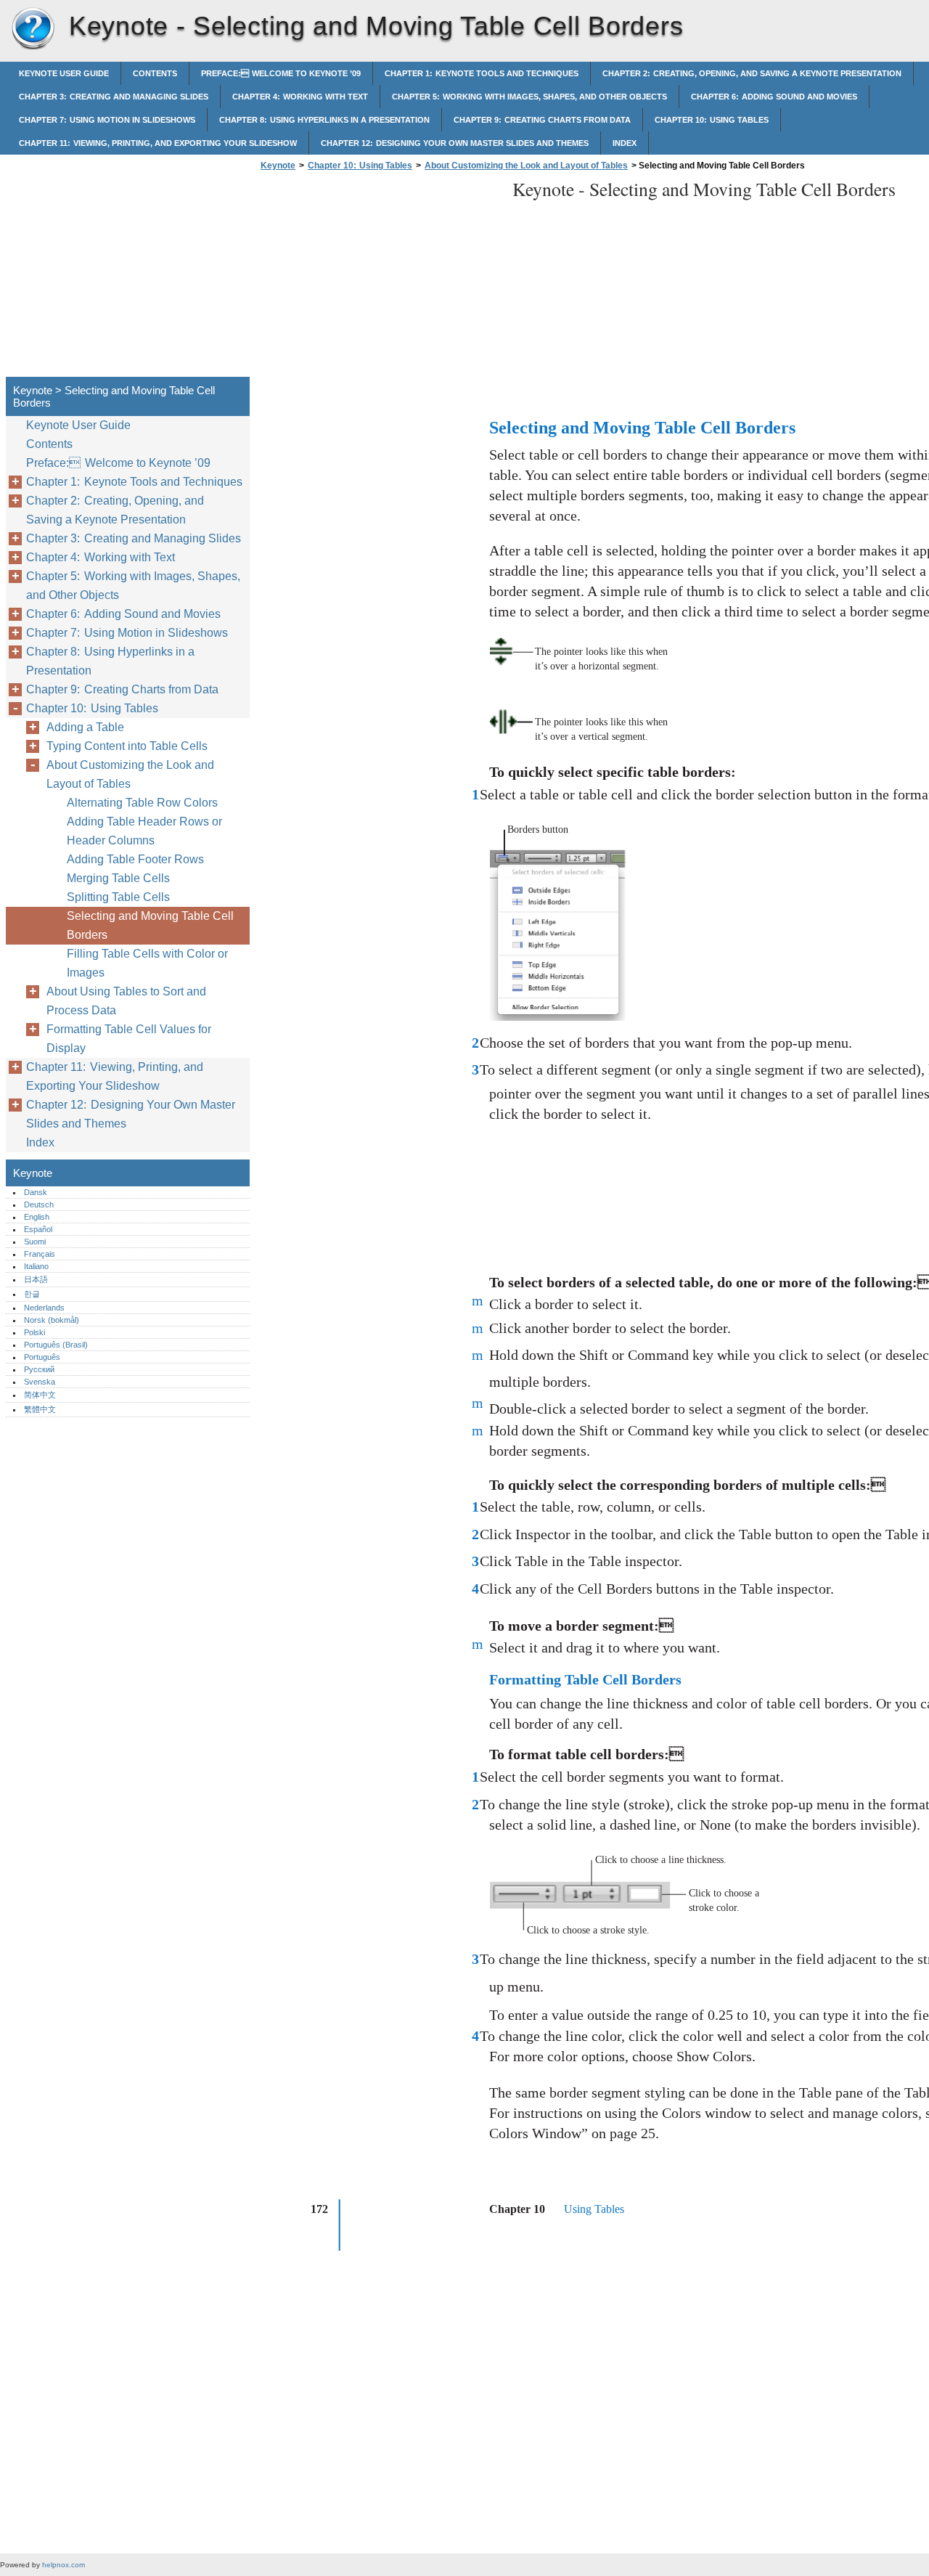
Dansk (36, 1192)
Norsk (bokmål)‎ (52, 1320)
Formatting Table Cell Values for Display (129, 1039)
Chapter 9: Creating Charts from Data (542, 120)
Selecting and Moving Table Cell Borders (150, 925)
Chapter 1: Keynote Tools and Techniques (482, 73)
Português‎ (42, 1357)
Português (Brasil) (56, 1345)
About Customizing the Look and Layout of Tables (526, 166)
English (37, 1217)
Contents (155, 73)
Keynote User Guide (64, 73)
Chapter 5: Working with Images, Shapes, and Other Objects (529, 97)
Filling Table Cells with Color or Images (147, 963)
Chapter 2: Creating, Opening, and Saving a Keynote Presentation (752, 73)
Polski (34, 1332)
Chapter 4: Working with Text (300, 97)
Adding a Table (85, 727)
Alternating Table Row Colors (142, 803)
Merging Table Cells (118, 878)
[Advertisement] (379, 278)
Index (625, 143)
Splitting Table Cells (118, 897)
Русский (39, 1369)
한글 (32, 1294)
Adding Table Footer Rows (135, 859)
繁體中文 (40, 1409)
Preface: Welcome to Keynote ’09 (281, 73)
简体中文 (40, 1395)
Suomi (35, 1242)
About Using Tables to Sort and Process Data (126, 1001)
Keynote (33, 29)
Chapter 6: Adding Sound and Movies (774, 97)
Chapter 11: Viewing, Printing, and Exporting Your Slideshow (158, 143)
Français (40, 1254)
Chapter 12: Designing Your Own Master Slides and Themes (455, 143)
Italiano (36, 1266)
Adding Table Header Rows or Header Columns (144, 831)
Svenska (40, 1382)
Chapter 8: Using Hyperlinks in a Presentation (324, 120)
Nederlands (44, 1308)
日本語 (36, 1279)
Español (38, 1229)
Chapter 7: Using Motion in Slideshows (107, 120)
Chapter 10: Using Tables (712, 120)
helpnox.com (64, 2565)
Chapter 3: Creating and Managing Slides (114, 97)
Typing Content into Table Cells (127, 746)
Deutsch (39, 1205)
